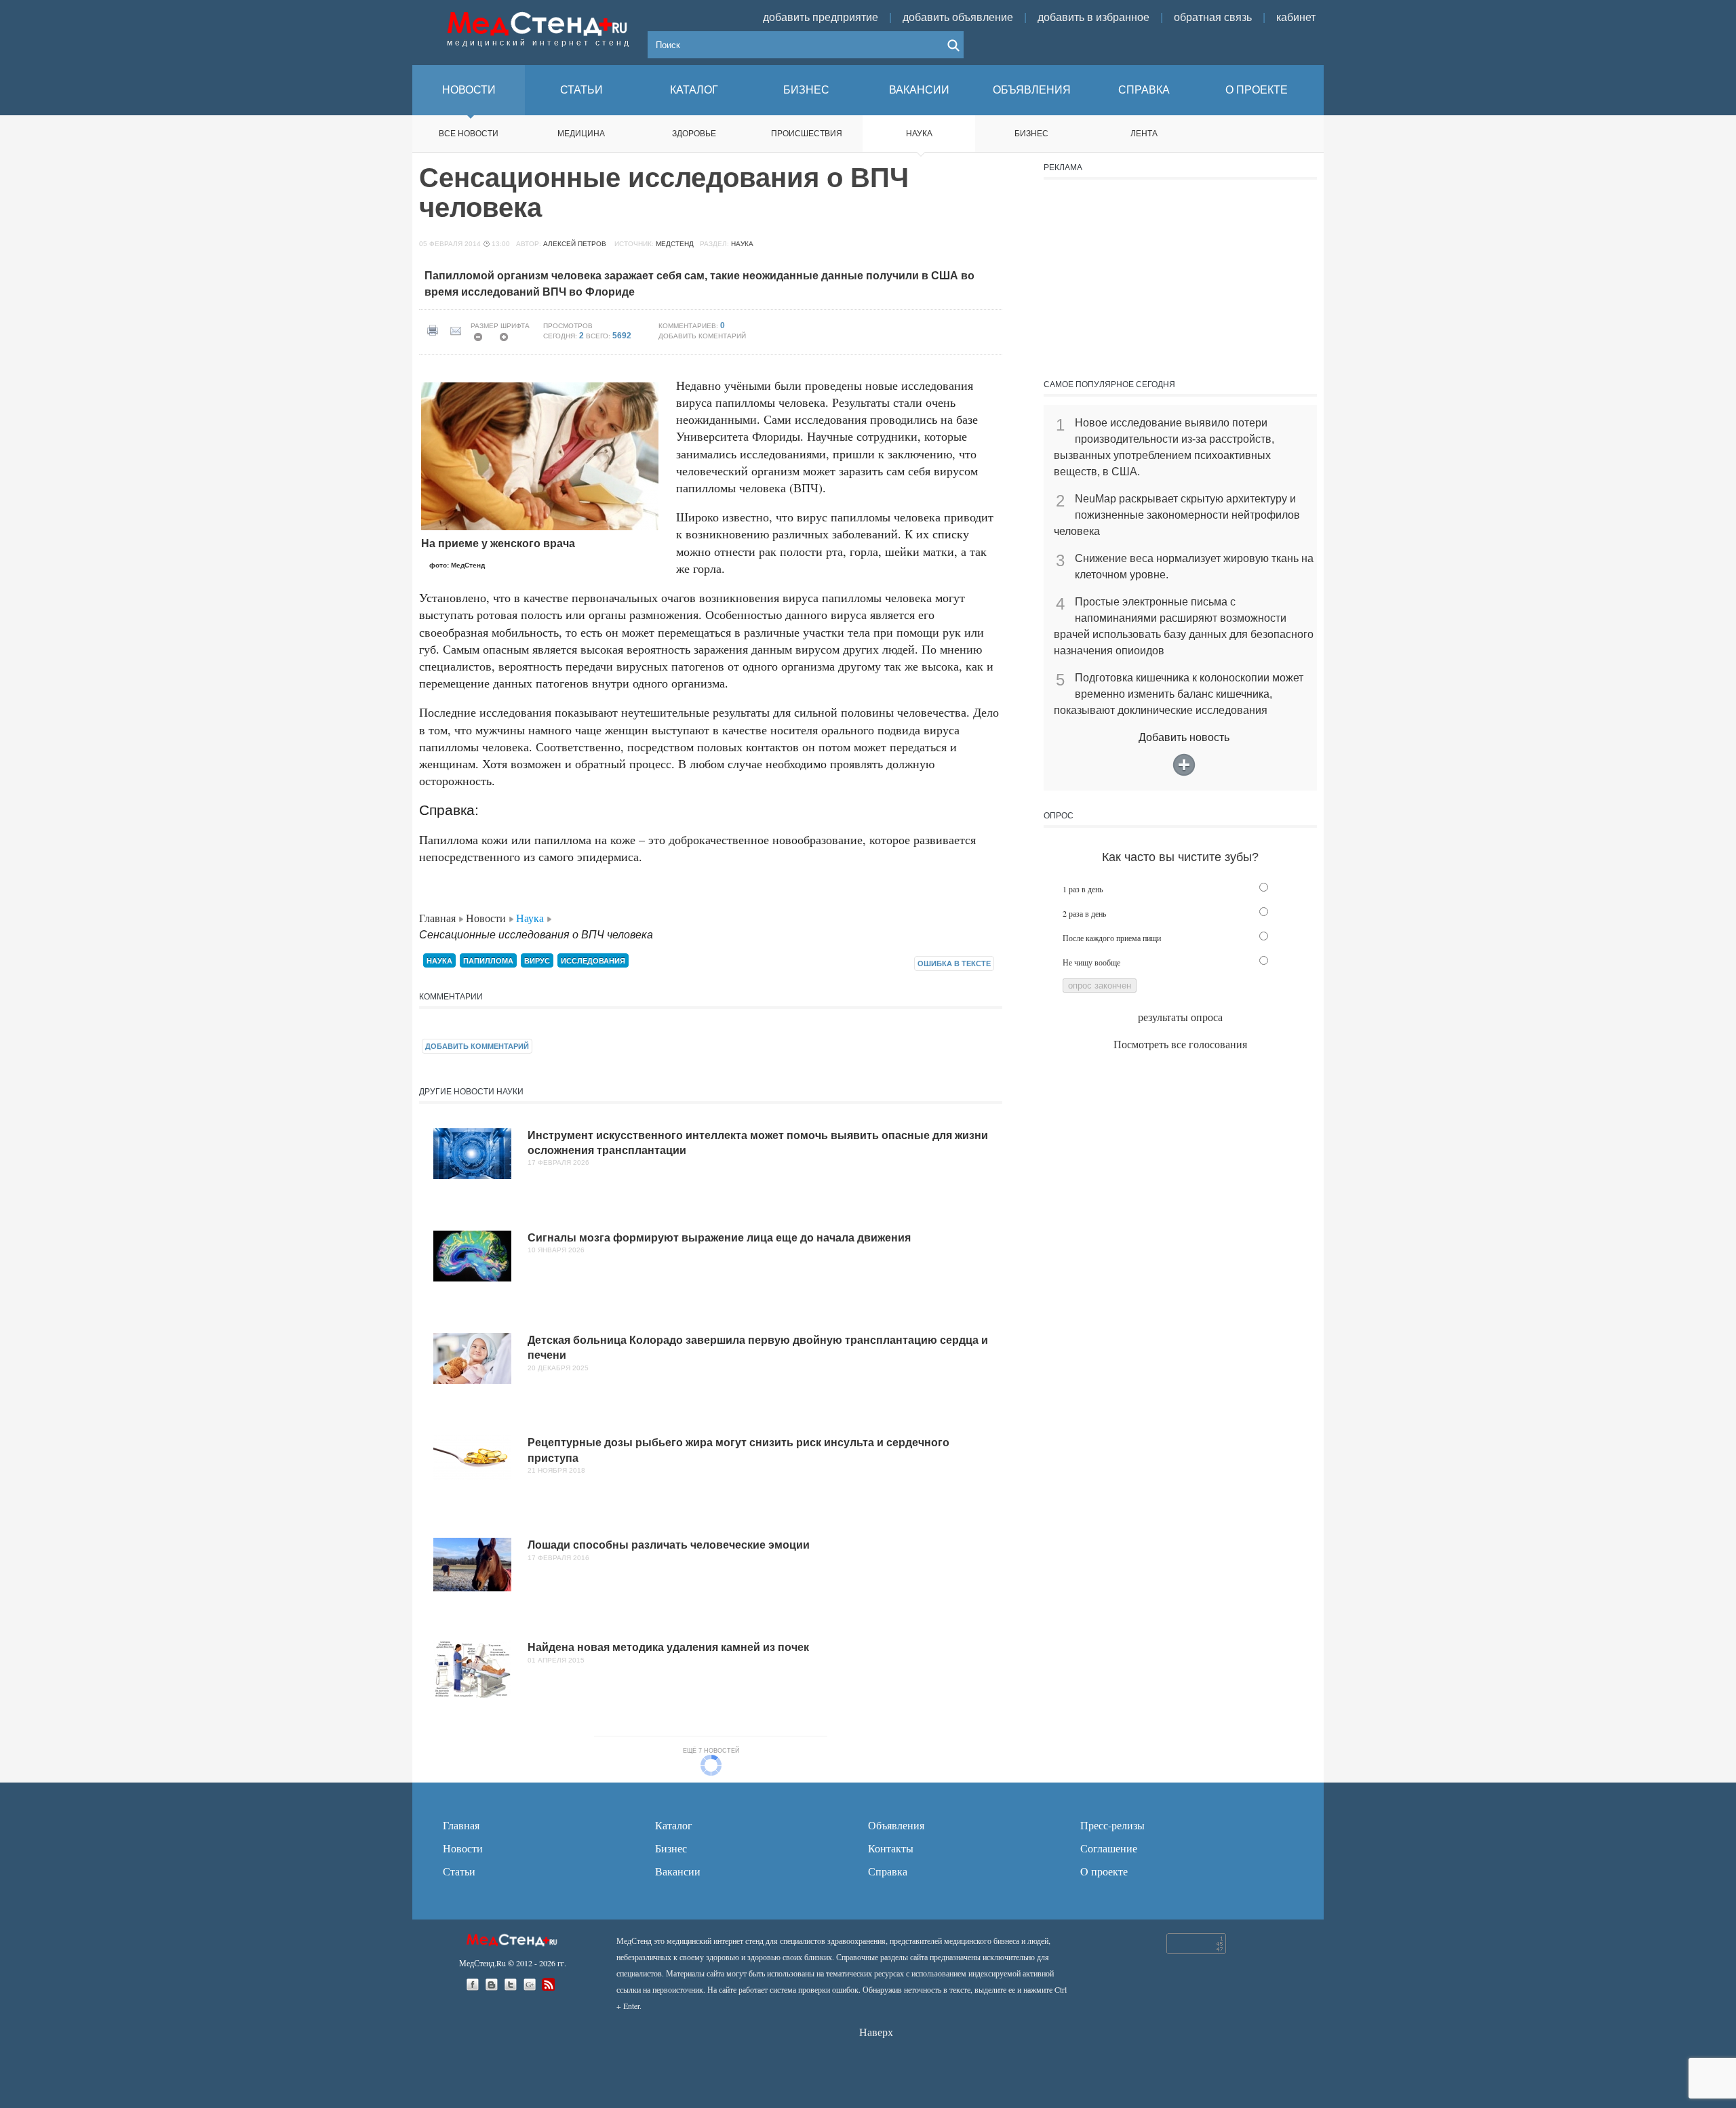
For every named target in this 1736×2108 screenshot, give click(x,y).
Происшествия (807, 134)
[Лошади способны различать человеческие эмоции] (472, 1568)
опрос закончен (1100, 986)
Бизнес (671, 1848)
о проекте (1257, 90)
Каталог (674, 1825)
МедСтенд (675, 244)
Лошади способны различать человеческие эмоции (669, 1545)
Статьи (459, 1871)
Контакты (891, 1848)
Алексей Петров (575, 244)
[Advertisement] (1180, 275)
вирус (537, 961)
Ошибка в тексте (954, 963)
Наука (919, 134)
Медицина (581, 134)
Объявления (896, 1825)
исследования (593, 961)
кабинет (1296, 17)
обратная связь (1213, 17)
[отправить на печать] (435, 331)
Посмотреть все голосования (1180, 1044)
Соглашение (1109, 1848)
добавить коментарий (702, 336)
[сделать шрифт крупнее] (508, 341)
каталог (694, 90)
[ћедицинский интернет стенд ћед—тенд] (539, 22)
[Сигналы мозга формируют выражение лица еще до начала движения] (472, 1259)
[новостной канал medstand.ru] (550, 1984)
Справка (888, 1871)
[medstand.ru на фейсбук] (474, 1984)
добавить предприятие (821, 17)
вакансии (919, 90)
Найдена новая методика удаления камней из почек (668, 1647)
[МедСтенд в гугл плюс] (531, 1984)
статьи (581, 90)
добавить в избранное (1093, 17)
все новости (469, 134)
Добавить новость (1184, 737)
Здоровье (694, 134)
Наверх (876, 2032)
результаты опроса (1180, 1017)
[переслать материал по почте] (459, 331)
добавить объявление (958, 17)
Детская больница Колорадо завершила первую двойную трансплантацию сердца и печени (758, 1348)
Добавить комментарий (477, 1046)
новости (469, 90)
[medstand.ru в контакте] (493, 1984)
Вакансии (678, 1871)
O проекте (1104, 1871)
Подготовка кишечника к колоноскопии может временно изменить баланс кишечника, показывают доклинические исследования (1179, 694)
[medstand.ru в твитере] (512, 1984)
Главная (439, 918)
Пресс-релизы (1112, 1825)
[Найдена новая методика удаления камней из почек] (472, 1673)
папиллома (488, 961)
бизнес (806, 90)
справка (1144, 90)
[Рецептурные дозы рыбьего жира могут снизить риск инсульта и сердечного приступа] (472, 1461)
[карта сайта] (513, 1938)
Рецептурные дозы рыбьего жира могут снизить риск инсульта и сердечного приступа (738, 1450)
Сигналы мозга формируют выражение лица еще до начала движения (719, 1238)
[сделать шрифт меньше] (482, 341)
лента (1144, 134)
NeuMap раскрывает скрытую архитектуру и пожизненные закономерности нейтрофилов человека (1177, 515)
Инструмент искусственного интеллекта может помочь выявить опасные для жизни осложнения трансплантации (758, 1143)
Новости (487, 918)
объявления (1032, 90)
